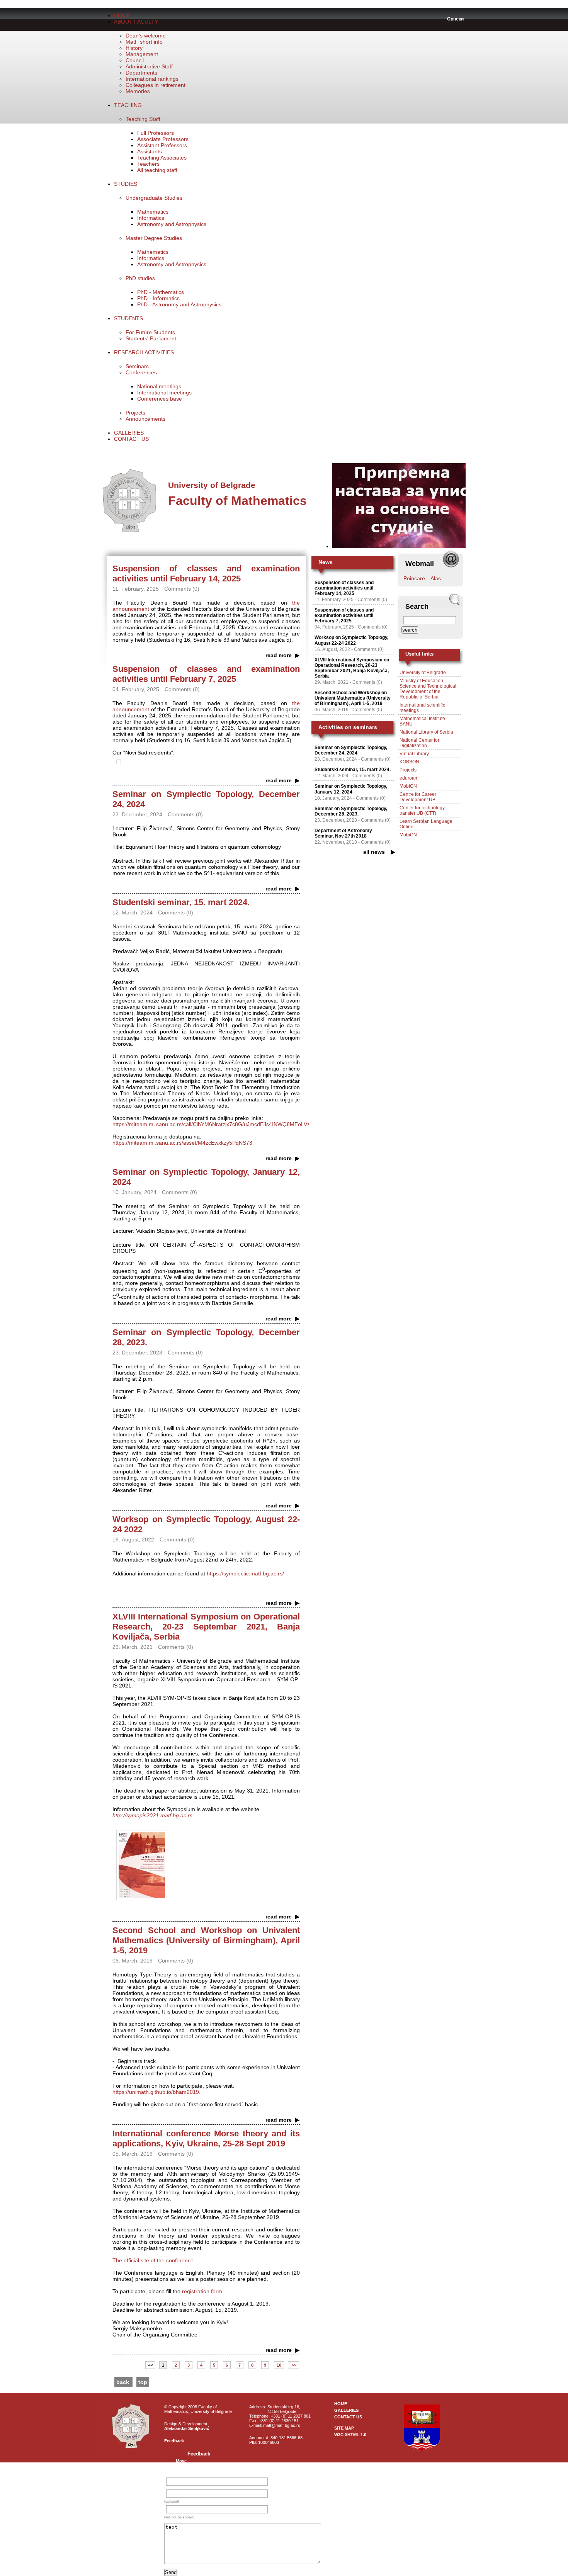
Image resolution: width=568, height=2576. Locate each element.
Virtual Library (414, 754)
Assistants (150, 151)
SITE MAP (344, 2428)
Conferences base (160, 399)
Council (135, 60)
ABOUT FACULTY (136, 22)
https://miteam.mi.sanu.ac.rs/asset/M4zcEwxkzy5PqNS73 (182, 1143)
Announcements (145, 419)
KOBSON (409, 762)
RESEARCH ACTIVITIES (144, 352)
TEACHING (128, 105)
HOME (122, 15)
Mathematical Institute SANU (422, 721)
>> (293, 2365)
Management (142, 54)
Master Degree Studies (154, 238)
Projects (135, 413)
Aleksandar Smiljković (187, 2428)
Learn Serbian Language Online (426, 824)
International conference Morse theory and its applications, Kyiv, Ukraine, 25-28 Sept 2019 (206, 2138)
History (134, 48)
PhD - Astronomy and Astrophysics (179, 304)
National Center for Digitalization (419, 743)
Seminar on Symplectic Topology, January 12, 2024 (351, 789)
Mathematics (153, 212)
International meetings (164, 393)
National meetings (159, 386)
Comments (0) (372, 600)
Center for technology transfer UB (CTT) (422, 811)
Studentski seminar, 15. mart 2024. (181, 902)
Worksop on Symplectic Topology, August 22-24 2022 (351, 640)
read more (279, 655)
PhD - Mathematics (161, 292)
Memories (138, 91)
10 (279, 2365)
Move (181, 2461)
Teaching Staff (143, 119)
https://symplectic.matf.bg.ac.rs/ (245, 1573)
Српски (455, 19)
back (123, 2382)
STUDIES (126, 184)
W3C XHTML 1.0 (350, 2435)
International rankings (152, 79)
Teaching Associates (162, 158)
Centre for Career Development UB (418, 797)
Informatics (151, 218)
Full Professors (156, 133)
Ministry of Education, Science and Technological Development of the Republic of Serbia (428, 689)
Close (182, 2466)
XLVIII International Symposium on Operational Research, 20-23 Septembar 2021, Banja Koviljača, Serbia (206, 1627)
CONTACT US (131, 439)
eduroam (409, 778)
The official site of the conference (153, 2260)
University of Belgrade (423, 673)
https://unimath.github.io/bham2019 (156, 2092)
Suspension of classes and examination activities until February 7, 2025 (206, 674)
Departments (141, 73)
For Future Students (150, 332)
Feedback (174, 2441)
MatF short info (144, 42)
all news (374, 852)
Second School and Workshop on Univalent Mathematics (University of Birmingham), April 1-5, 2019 (206, 1940)
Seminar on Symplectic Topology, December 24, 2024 (351, 750)
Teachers (148, 164)
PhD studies (140, 278)
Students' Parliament (151, 338)
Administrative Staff (149, 66)
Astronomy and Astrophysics (172, 224)
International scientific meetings (422, 708)
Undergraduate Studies (154, 198)
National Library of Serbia (426, 732)
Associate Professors (163, 139)
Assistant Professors (162, 145)
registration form (202, 2291)
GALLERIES (129, 433)
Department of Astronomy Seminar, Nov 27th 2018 (343, 833)
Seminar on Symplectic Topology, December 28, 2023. (351, 811)
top (143, 2382)
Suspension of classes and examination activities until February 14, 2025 (206, 573)
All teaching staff (157, 170)
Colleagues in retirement (156, 85)
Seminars (137, 366)
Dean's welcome (146, 36)
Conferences (141, 372)
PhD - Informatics (158, 298)
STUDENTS (128, 318)
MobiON (408, 786)
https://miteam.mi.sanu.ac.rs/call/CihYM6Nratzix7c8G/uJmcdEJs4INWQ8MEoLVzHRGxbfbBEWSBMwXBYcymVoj (250, 1124)
